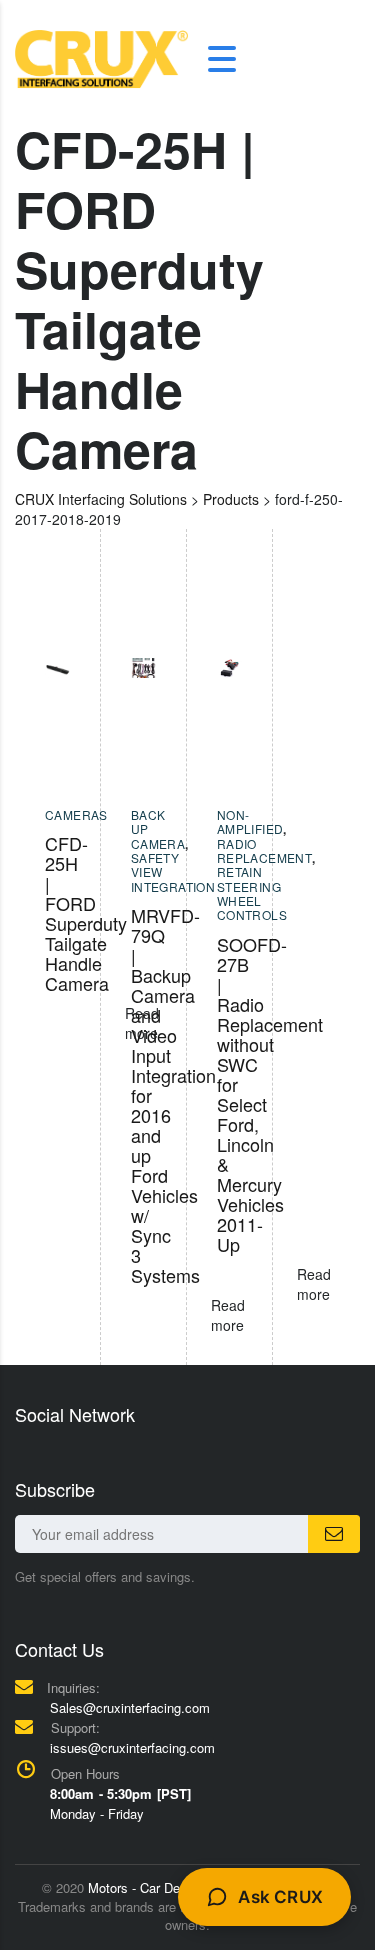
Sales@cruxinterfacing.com (130, 1707)
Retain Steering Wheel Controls (252, 893)
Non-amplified (250, 821)
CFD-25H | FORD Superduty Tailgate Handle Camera (86, 913)
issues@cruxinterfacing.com (132, 1747)
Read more (314, 1284)
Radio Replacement (264, 850)
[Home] (101, 57)
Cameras (76, 814)
